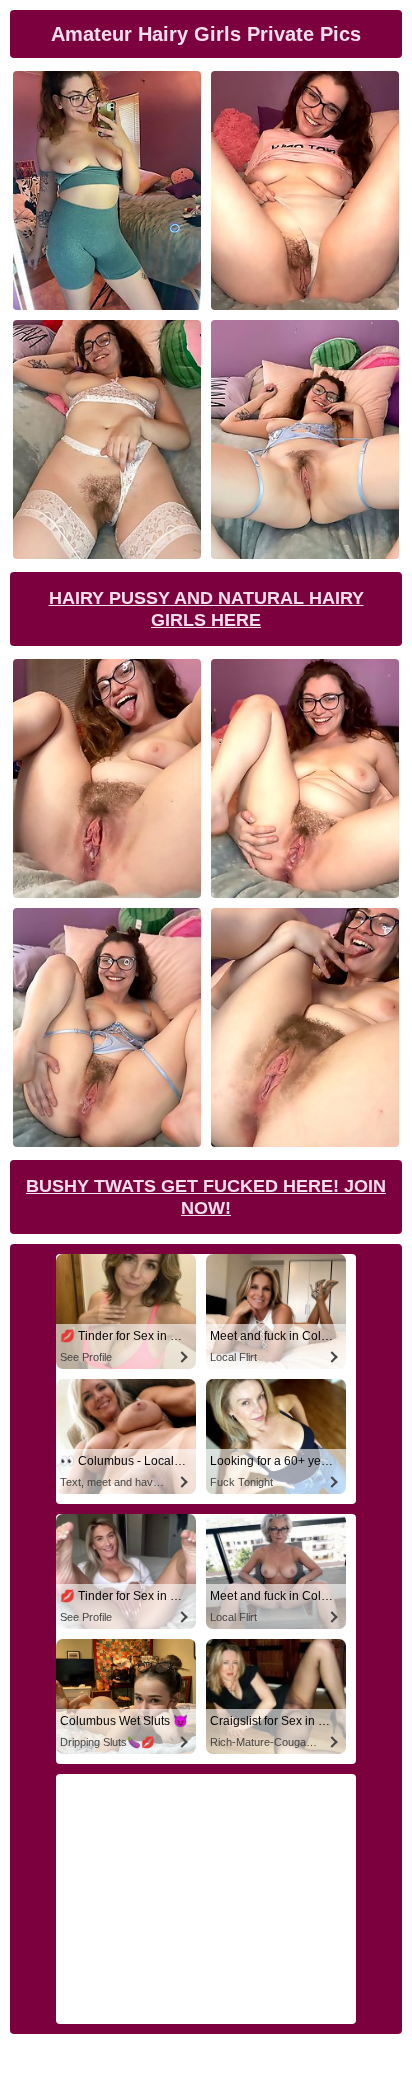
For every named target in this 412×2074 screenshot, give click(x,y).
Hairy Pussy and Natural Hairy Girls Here (206, 609)
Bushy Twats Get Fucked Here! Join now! (206, 1197)
